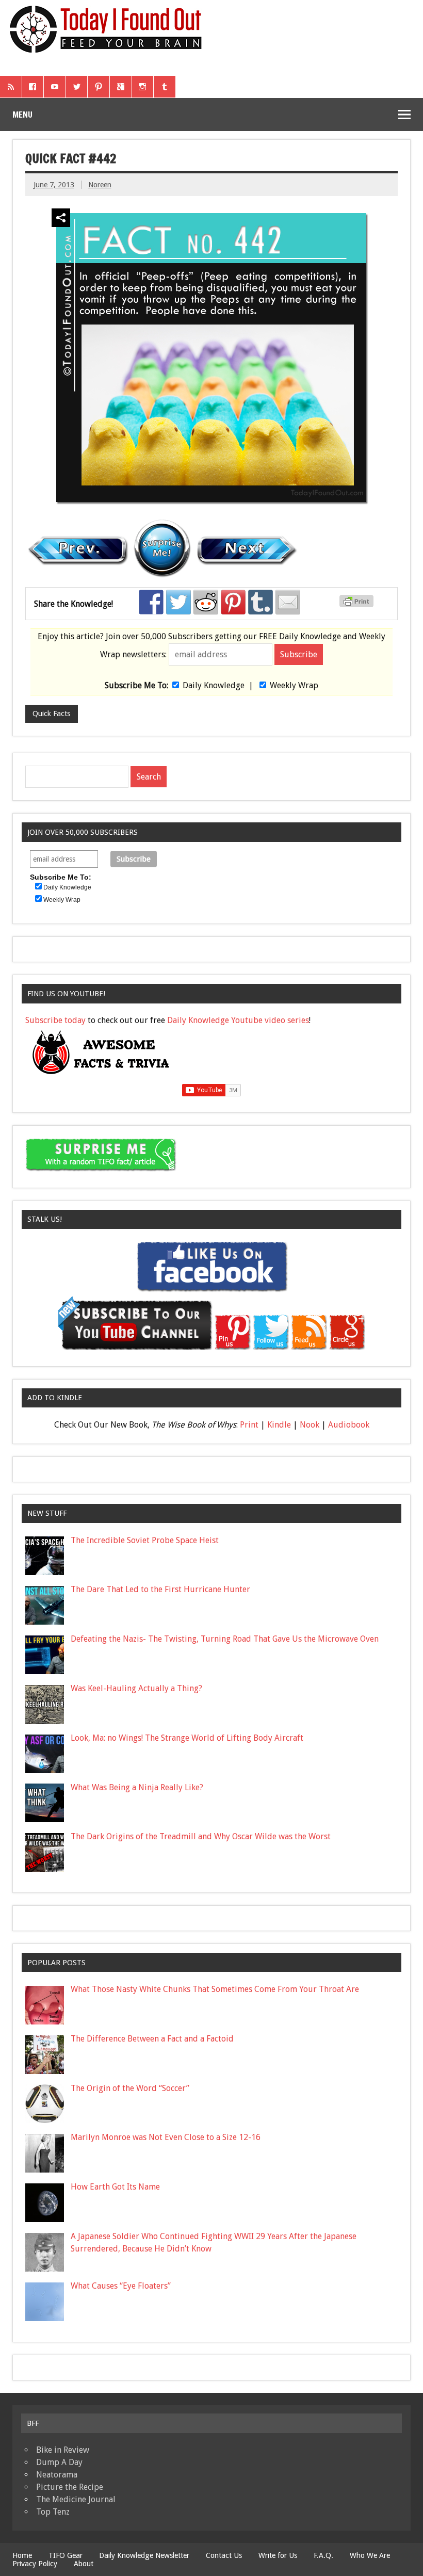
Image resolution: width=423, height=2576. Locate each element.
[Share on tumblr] (261, 602)
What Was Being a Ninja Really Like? (137, 1787)
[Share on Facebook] (151, 602)
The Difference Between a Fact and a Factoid (152, 2039)
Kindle (279, 1425)
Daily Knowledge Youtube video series (238, 1020)
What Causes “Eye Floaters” (121, 2286)
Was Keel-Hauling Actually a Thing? (136, 1688)
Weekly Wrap (294, 685)
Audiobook (349, 1425)
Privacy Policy (35, 2564)
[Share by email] (288, 602)
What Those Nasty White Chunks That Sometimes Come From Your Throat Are (215, 1989)
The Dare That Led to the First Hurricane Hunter (160, 1589)
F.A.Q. (323, 2555)
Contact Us (224, 2555)
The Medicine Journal (76, 2499)
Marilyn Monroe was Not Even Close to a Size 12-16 (166, 2137)
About (84, 2564)
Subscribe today (55, 1020)
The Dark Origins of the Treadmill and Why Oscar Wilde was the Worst (201, 1836)
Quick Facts (51, 714)
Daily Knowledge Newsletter (144, 2555)
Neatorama (57, 2475)
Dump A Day (59, 2462)
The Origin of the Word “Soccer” (130, 2088)
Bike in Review (63, 2450)
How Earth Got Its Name (115, 2187)
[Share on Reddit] (206, 602)
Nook (310, 1425)
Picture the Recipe (70, 2487)
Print (249, 1425)
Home (22, 2555)
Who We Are (370, 2555)
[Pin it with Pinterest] (233, 602)
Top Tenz (53, 2512)
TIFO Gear (66, 2555)
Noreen (100, 185)
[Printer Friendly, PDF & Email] (358, 605)
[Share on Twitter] (178, 602)
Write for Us (278, 2555)
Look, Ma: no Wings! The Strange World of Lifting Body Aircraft (187, 1738)
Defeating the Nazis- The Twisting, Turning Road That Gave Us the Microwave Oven (225, 1639)
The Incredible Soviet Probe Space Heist (145, 1540)
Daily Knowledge (214, 685)
